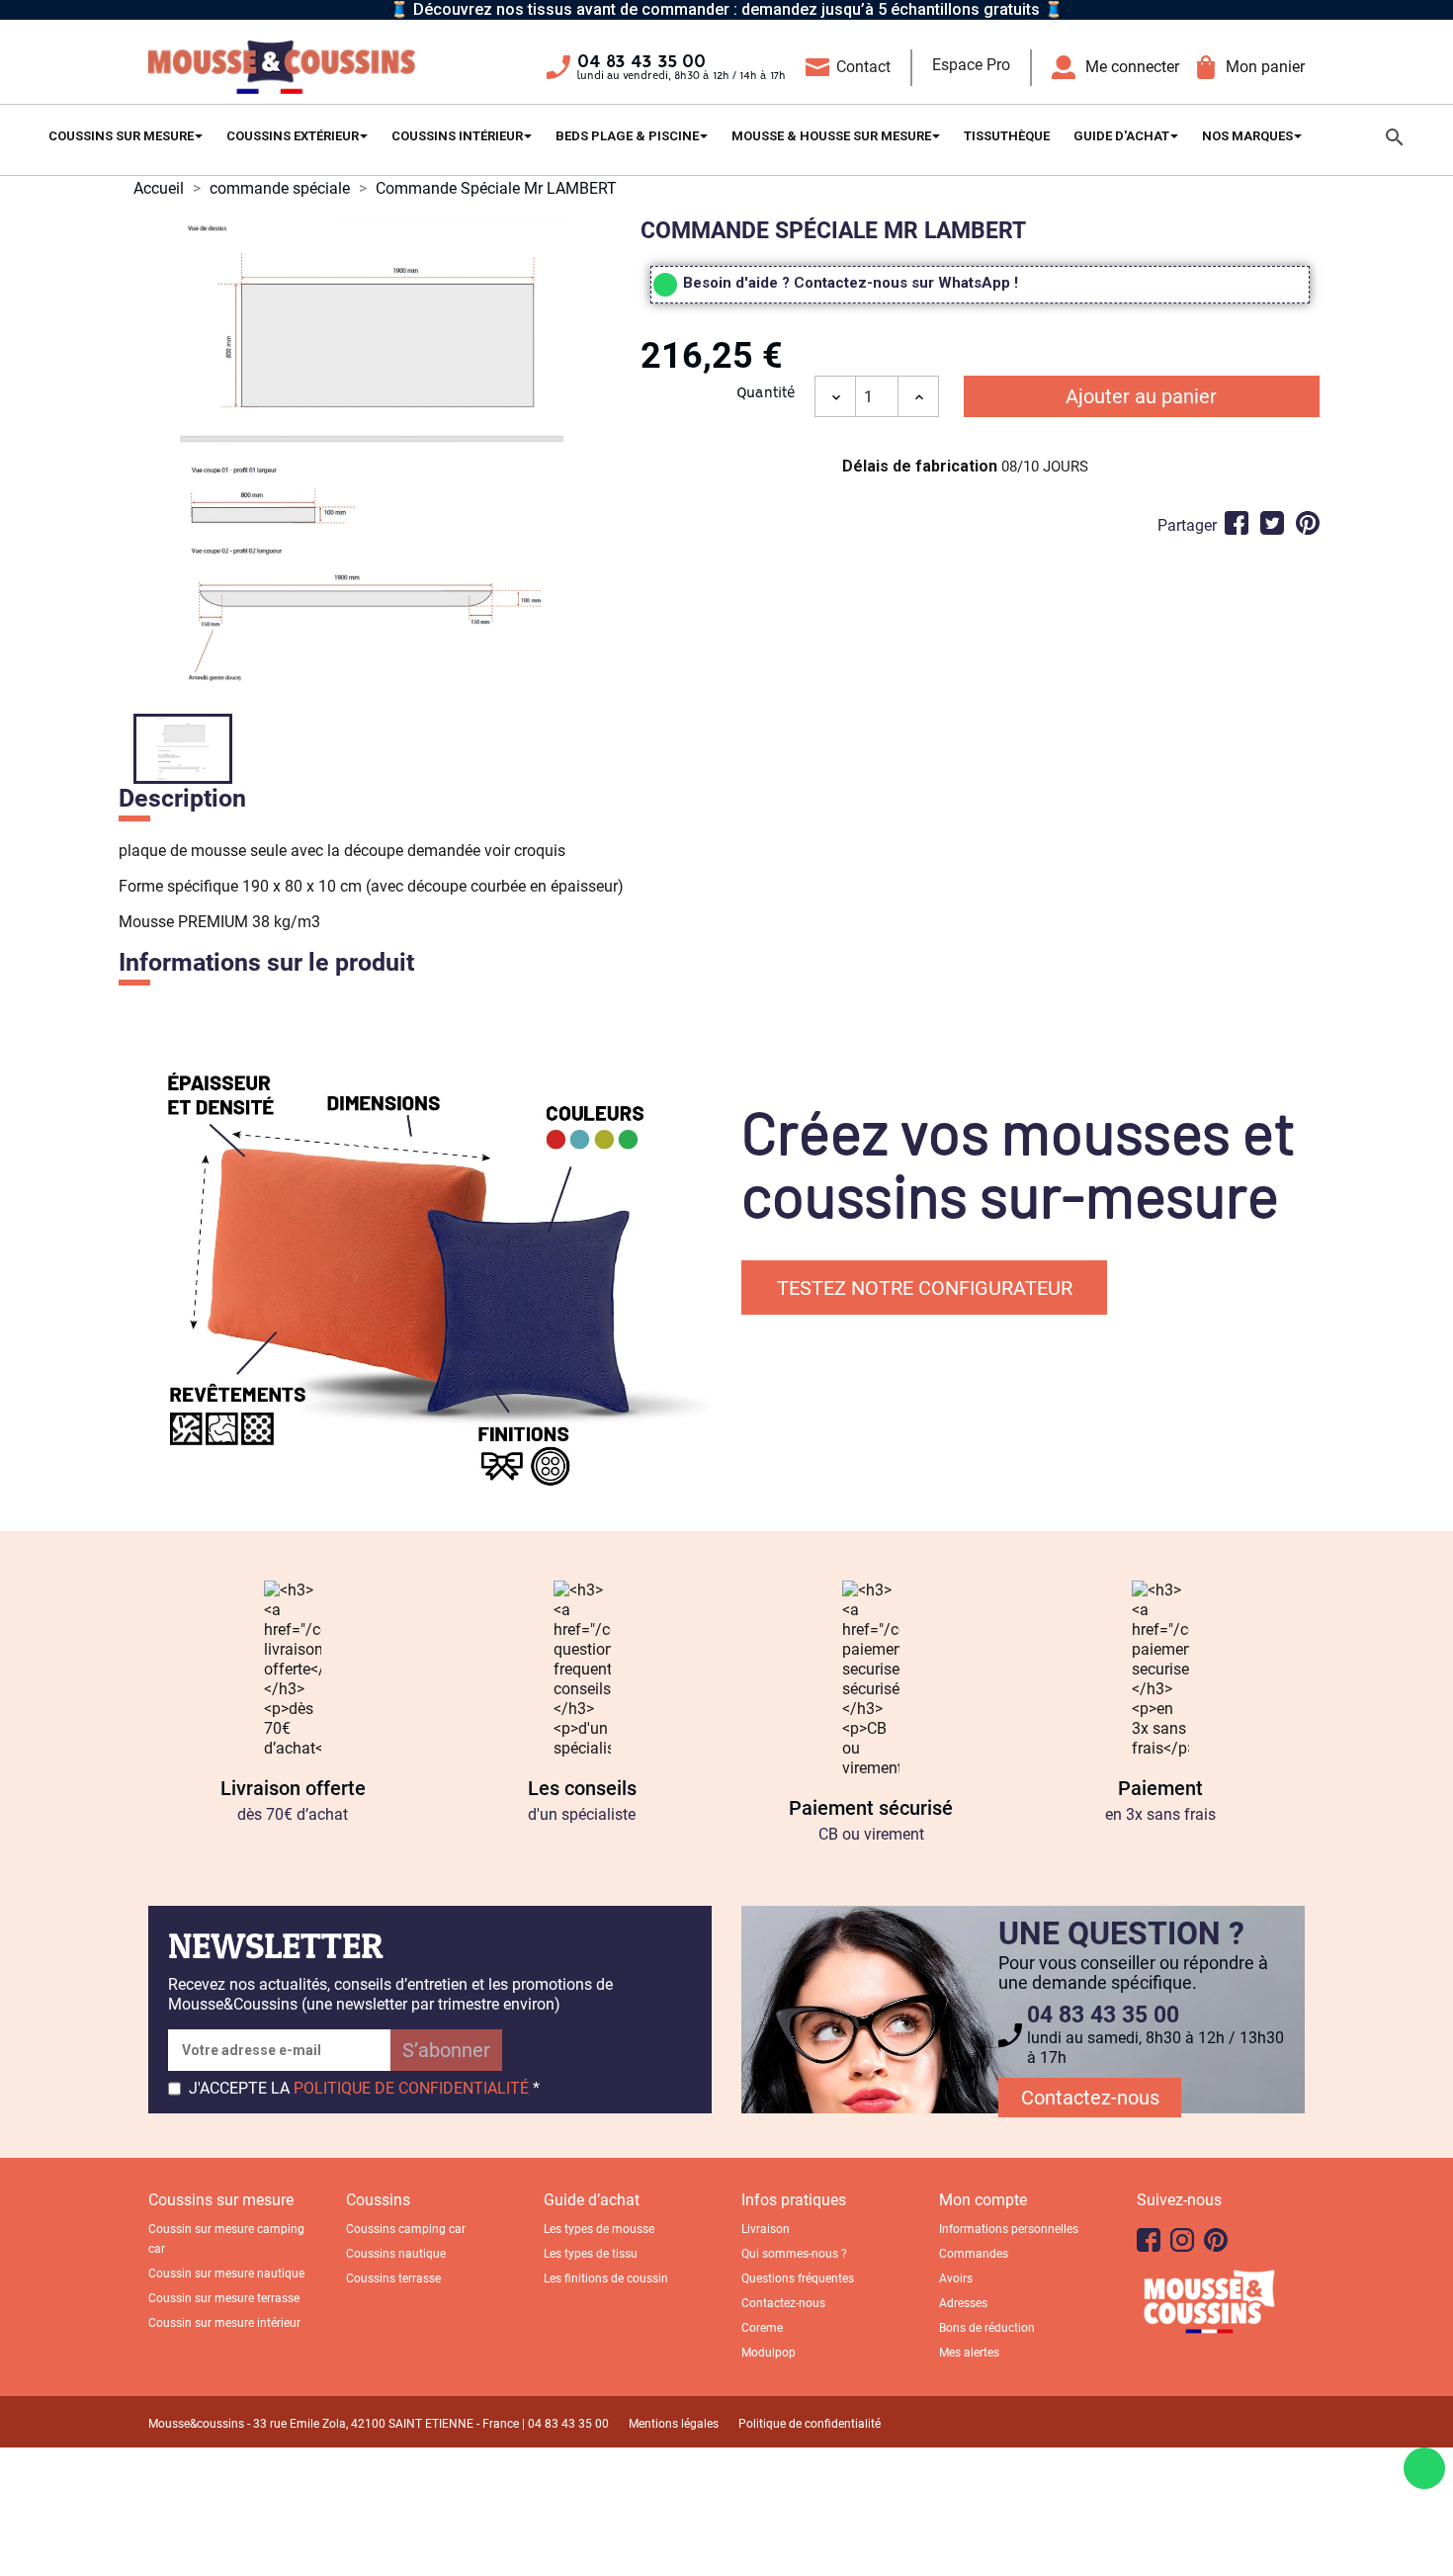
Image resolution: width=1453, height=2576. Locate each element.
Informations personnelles (1009, 2229)
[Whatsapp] (1424, 2468)
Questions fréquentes (798, 2278)
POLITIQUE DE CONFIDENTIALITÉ (411, 2088)
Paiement (1160, 1788)
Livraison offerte (293, 1788)
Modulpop (769, 2353)
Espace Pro (971, 65)
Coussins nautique (396, 2254)
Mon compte (983, 2200)
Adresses (963, 2303)
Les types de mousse (599, 2229)
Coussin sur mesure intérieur (224, 2323)
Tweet (1272, 523)
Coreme (762, 2328)
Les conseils (582, 1788)
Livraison (766, 2229)
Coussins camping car (406, 2229)
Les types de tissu (591, 2254)
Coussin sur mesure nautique (226, 2274)
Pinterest (1308, 523)
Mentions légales (674, 2424)
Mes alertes (969, 2353)
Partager (1237, 523)
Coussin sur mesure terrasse (224, 2298)
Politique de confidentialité (810, 2424)
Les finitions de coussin (606, 2278)
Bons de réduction (987, 2328)
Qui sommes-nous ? (794, 2254)
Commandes (974, 2254)
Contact (863, 67)
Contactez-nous (1090, 2098)
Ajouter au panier (1141, 396)
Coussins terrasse (393, 2278)
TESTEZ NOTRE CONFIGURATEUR (925, 1288)
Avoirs (956, 2278)
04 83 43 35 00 (641, 62)
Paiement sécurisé (871, 1808)
